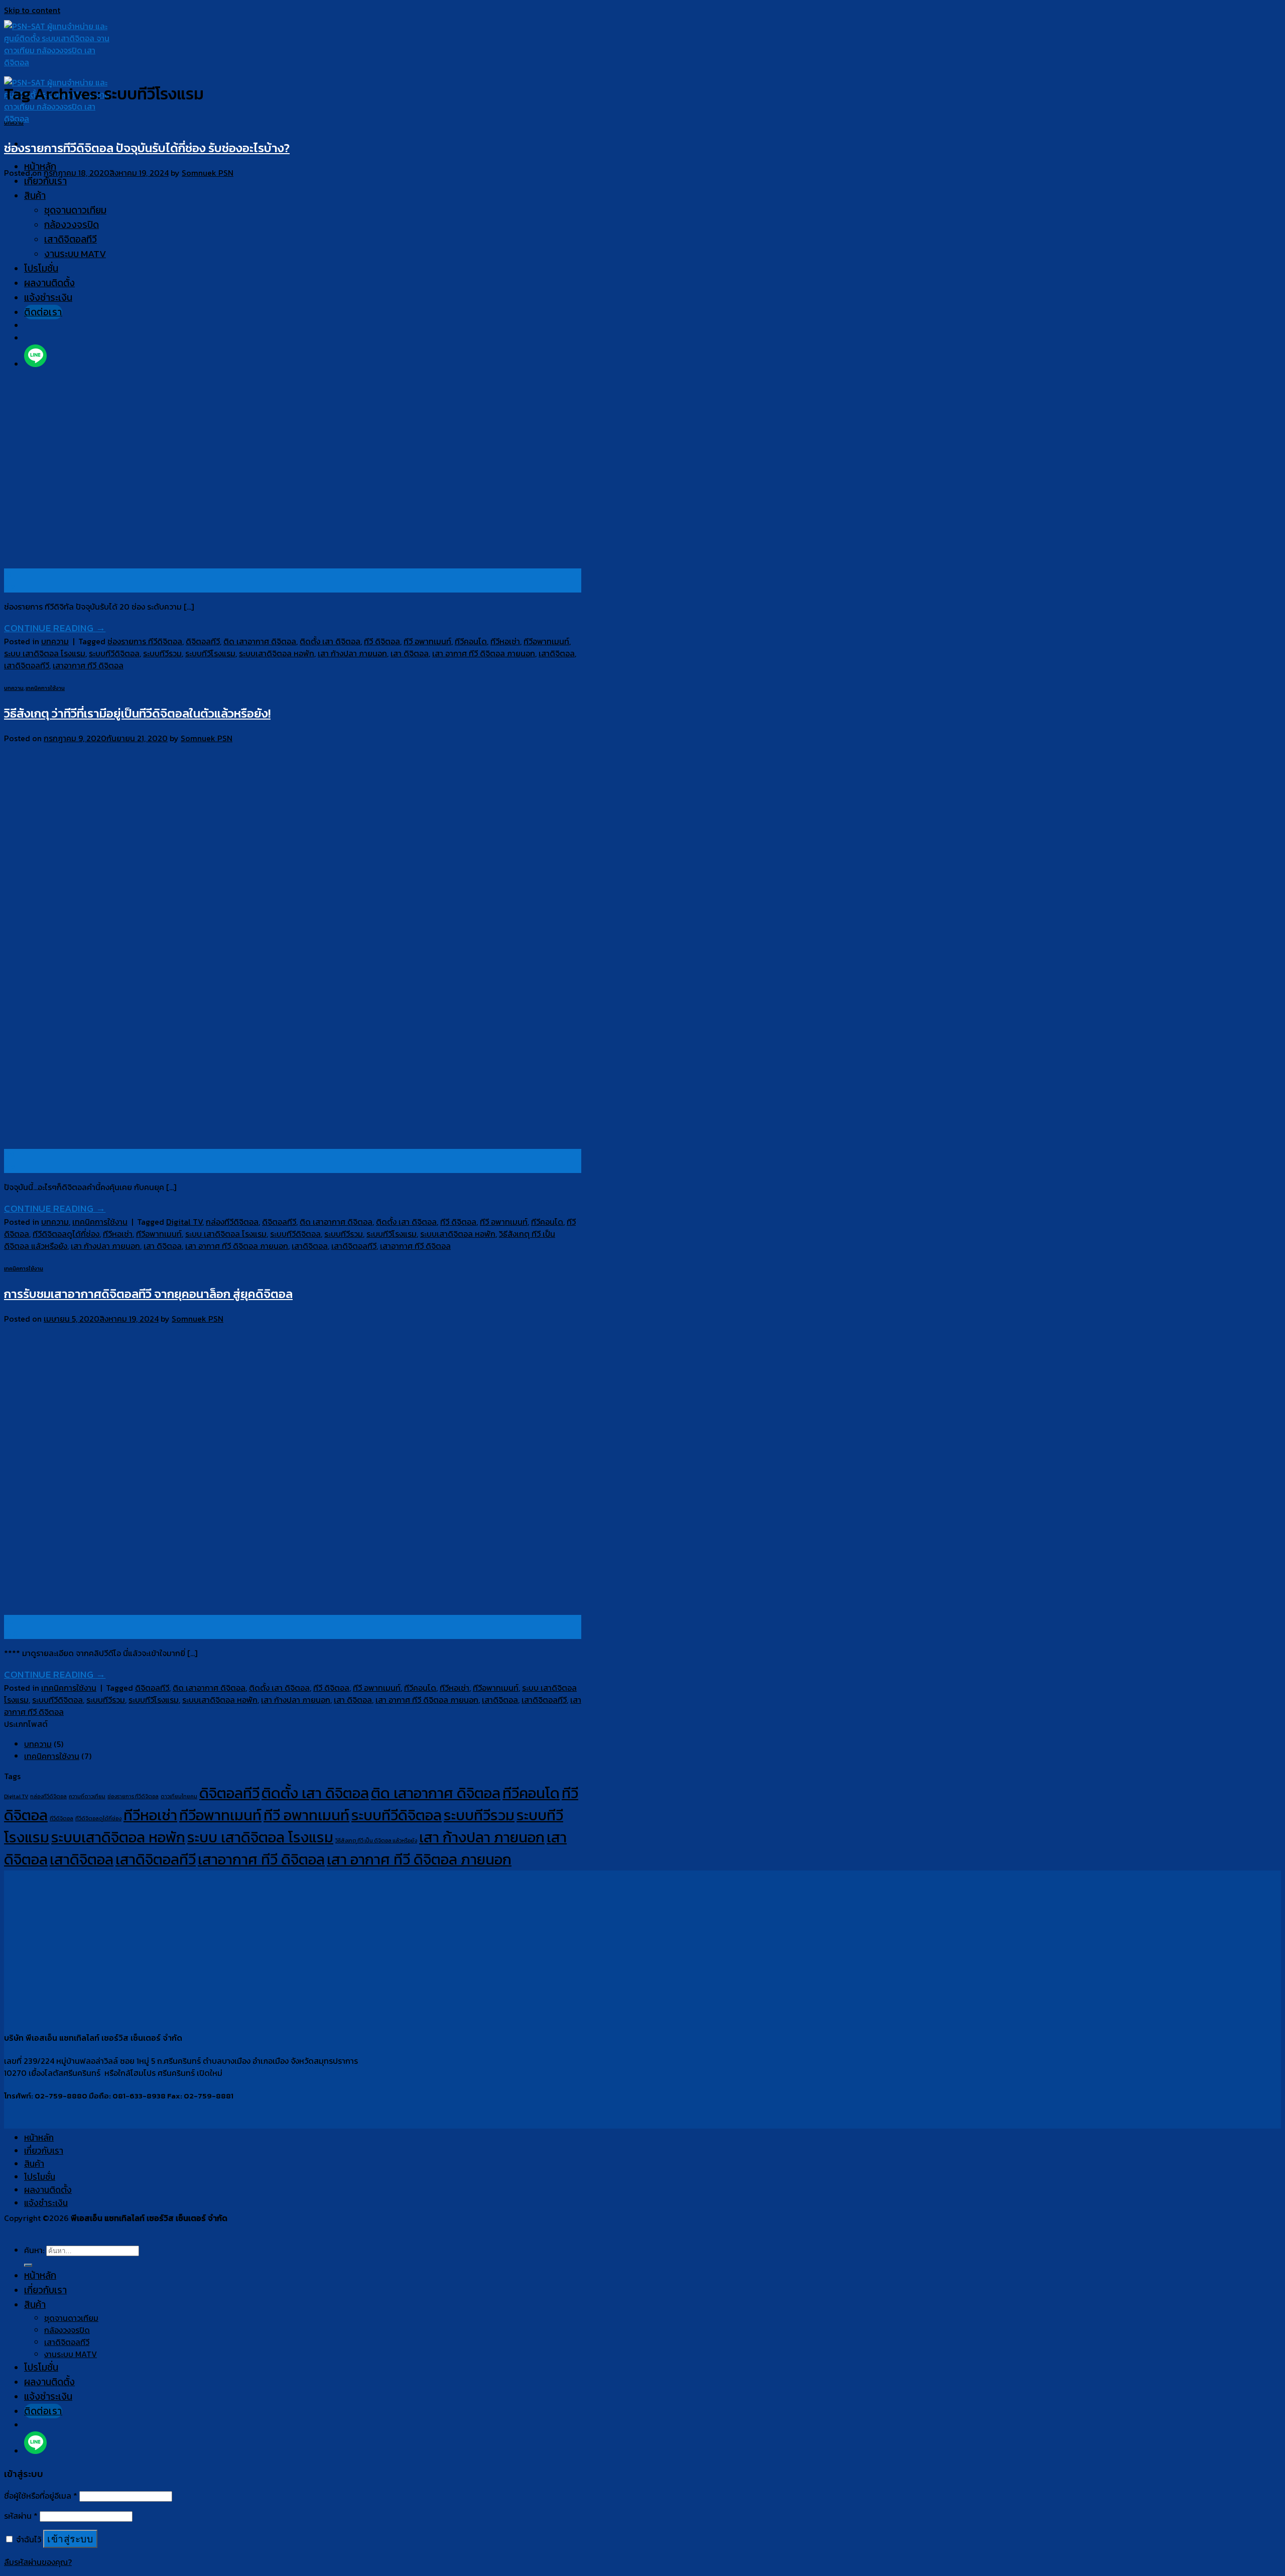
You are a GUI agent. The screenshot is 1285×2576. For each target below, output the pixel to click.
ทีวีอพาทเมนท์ (546, 641)
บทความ (14, 123)
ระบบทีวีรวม (162, 653)
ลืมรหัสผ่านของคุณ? (38, 2562)
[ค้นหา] (28, 2265)
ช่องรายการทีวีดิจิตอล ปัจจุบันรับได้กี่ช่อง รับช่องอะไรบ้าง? (147, 148)
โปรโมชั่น (40, 2177)
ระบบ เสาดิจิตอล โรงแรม (45, 653)
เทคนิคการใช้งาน (45, 688)
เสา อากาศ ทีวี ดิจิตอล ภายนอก (484, 653)
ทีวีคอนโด (471, 641)
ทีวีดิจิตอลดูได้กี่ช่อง (66, 1234)
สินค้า (34, 2164)
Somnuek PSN (208, 173)
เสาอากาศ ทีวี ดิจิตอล (88, 665)
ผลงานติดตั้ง (48, 2190)
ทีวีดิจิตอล (61, 1818)
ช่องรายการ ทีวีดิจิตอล (145, 641)
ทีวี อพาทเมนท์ (427, 641)
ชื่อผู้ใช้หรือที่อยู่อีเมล (41, 2496)
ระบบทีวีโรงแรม (210, 653)
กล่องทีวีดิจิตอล (232, 1222)
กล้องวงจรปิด (67, 2330)
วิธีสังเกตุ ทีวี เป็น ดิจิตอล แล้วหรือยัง (376, 1840)
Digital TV (184, 1222)
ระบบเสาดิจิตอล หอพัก (277, 653)
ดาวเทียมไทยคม (179, 1796)
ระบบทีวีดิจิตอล (114, 653)
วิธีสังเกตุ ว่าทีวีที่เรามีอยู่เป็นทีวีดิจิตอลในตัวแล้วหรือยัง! (137, 713)
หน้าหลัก (39, 2138)
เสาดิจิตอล (557, 653)
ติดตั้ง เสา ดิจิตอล (330, 641)
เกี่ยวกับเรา (44, 2151)
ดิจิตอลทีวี (203, 641)
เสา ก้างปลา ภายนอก (352, 653)
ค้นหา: (34, 2250)
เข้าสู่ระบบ (70, 2539)
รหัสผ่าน (21, 2516)
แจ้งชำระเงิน (46, 2203)
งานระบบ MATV (71, 2354)
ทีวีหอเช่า (505, 641)
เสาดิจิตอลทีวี (27, 665)
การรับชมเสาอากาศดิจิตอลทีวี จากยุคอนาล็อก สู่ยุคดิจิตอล (148, 1294)
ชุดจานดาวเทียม (71, 2318)
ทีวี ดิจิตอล (382, 641)
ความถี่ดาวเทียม (87, 1796)
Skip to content (32, 10)
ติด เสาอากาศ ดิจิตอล (260, 641)
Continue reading (55, 628)
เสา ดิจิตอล (410, 653)
